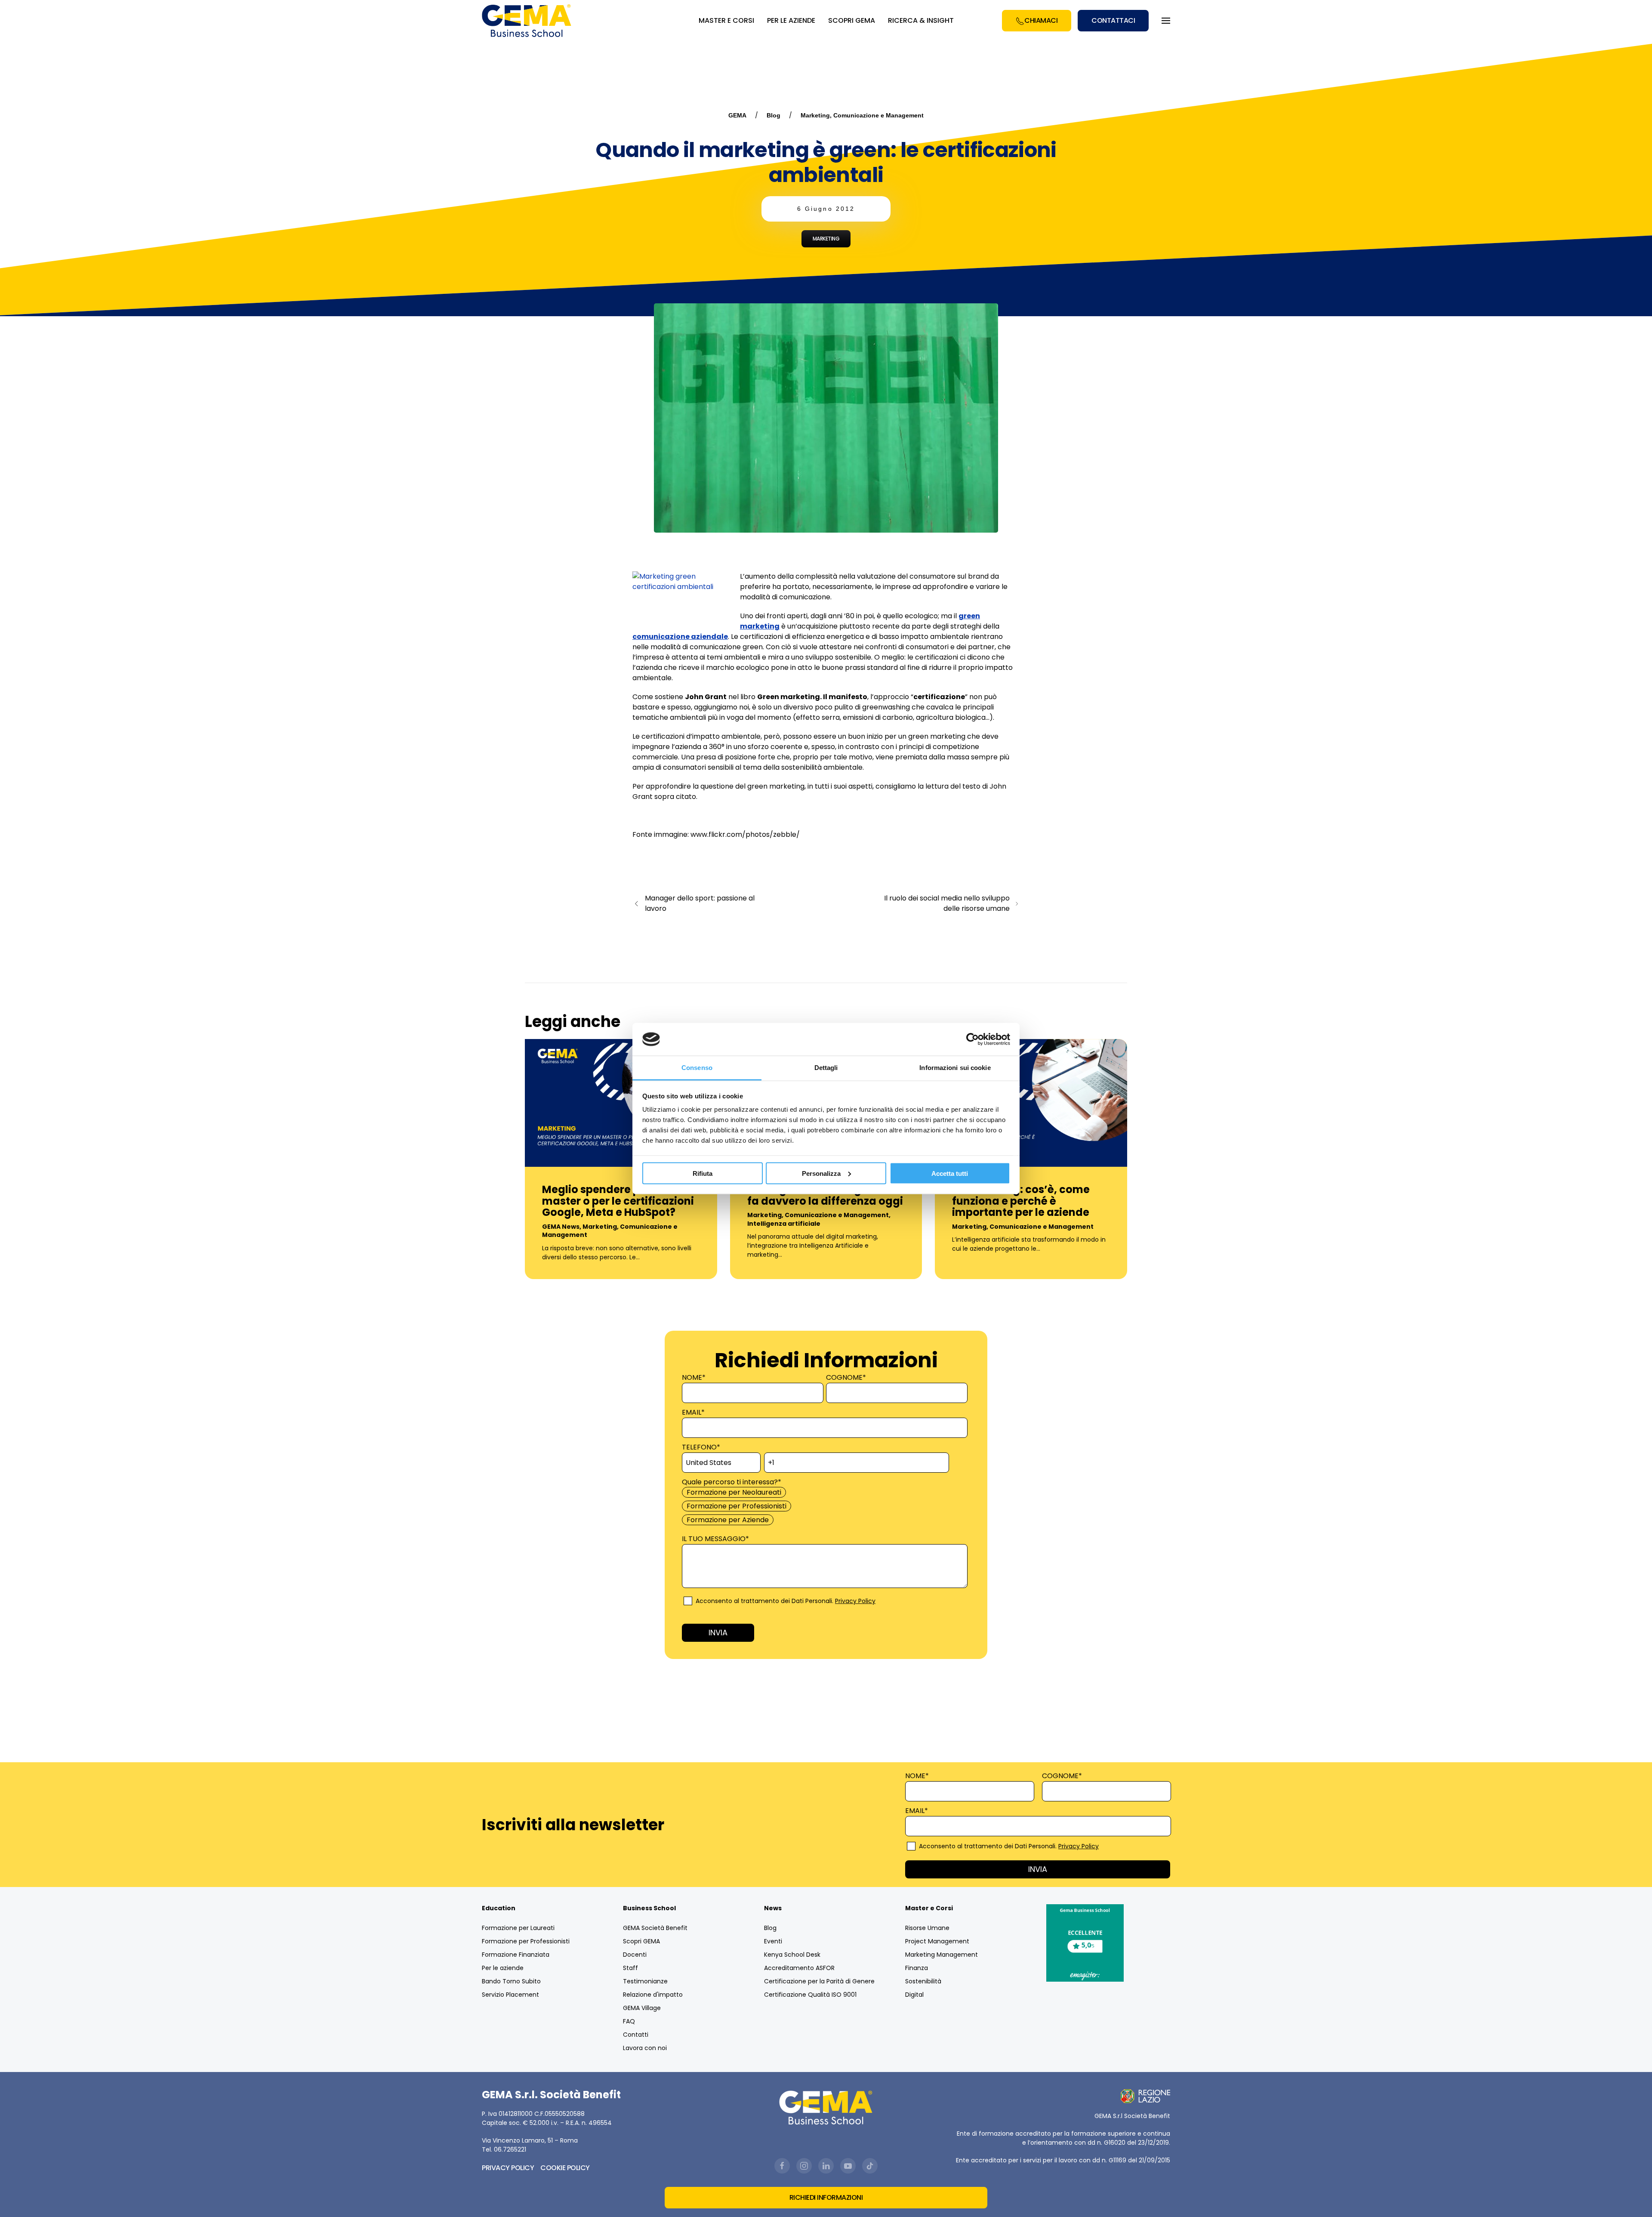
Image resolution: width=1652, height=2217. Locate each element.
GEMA (737, 115)
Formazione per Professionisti (526, 1941)
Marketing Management (942, 1955)
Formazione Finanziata (516, 1955)
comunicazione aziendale (680, 637)
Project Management (937, 1941)
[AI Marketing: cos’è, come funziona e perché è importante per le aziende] (1031, 1102)
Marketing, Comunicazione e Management (862, 115)
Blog (774, 115)
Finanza (917, 1968)
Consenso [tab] (697, 1068)
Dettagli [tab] (826, 1068)
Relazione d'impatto (653, 1995)
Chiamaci (1041, 20)
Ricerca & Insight (921, 20)
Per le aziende (503, 1968)
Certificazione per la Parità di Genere (819, 1981)
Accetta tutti (950, 1173)
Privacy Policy (855, 1601)
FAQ (629, 2021)
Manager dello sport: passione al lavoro (700, 903)
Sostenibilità (923, 1981)
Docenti (635, 1955)
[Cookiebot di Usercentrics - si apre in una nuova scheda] (972, 1039)
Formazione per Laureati (518, 1928)
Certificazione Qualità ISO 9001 (810, 1995)
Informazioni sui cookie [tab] (955, 1068)
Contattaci (1113, 20)
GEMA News (561, 1227)
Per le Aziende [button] (791, 20)
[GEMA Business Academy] (528, 21)
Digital (914, 1995)
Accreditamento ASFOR (799, 1968)
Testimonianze (645, 1981)
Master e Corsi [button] (726, 20)
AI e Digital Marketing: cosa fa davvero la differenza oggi (825, 1195)
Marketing (826, 239)
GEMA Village (642, 2008)
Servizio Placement (510, 1995)
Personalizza (821, 1173)
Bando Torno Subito (511, 1981)
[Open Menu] (1166, 21)
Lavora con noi (645, 2048)
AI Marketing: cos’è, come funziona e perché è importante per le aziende (1021, 1201)
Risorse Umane (927, 1928)
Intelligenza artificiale (784, 1224)
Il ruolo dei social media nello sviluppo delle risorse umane (947, 903)
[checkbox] (824, 1506)
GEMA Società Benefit (655, 1928)
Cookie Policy (565, 2168)
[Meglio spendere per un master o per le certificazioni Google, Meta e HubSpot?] (621, 1102)
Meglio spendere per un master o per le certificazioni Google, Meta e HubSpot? (618, 1201)
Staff (630, 1968)
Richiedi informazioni (826, 2197)
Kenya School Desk (792, 1955)
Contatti (636, 2035)
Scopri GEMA (852, 20)
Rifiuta (703, 1173)
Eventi (773, 1941)
